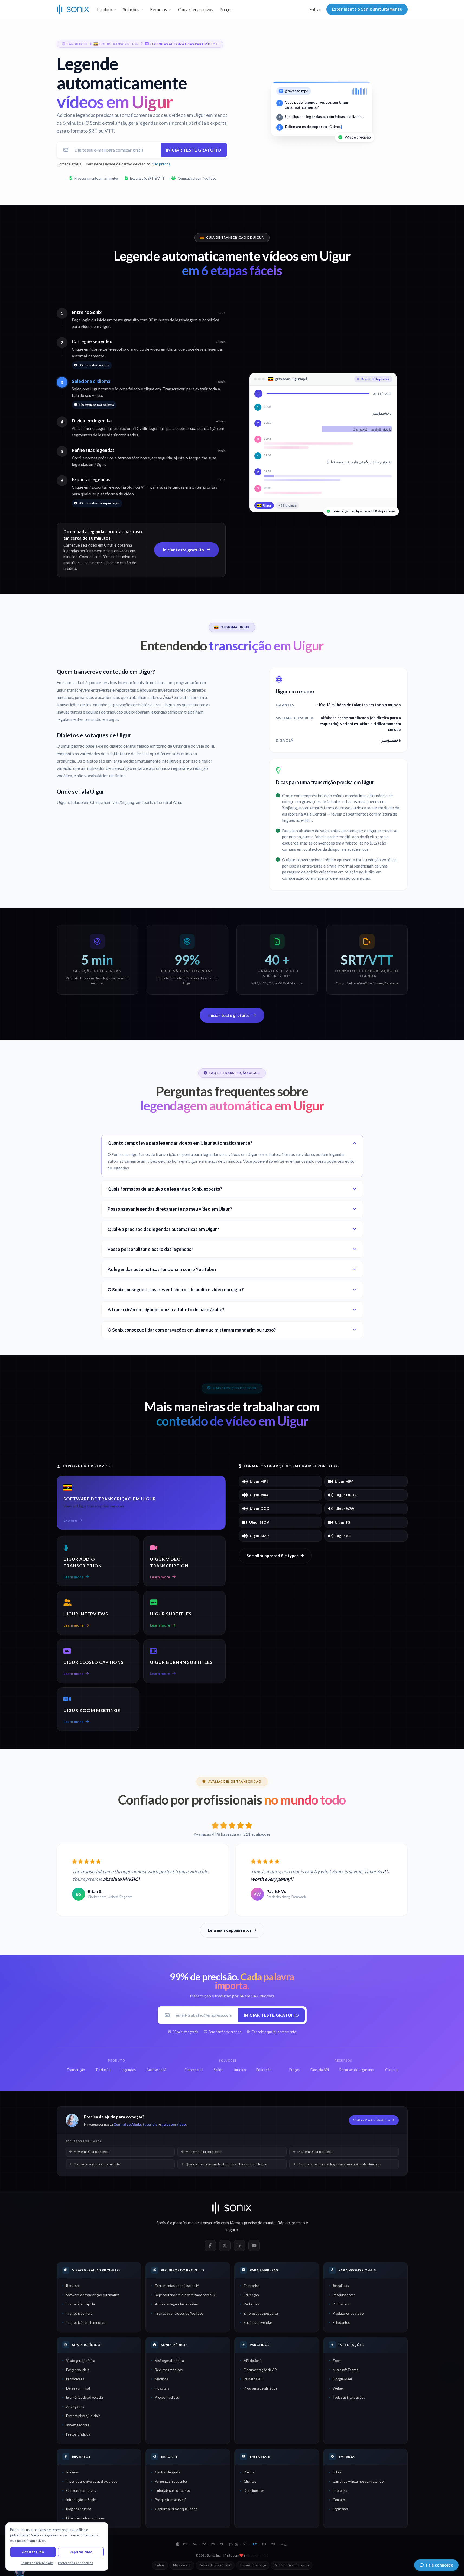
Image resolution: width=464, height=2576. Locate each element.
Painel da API (254, 2379)
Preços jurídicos (78, 2434)
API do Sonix (253, 2361)
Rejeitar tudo (81, 2552)
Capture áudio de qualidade (176, 2509)
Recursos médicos (169, 2370)
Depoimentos (254, 2490)
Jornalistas (341, 2286)
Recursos (73, 2286)
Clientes (250, 2481)
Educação (251, 2295)
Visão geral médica (169, 2361)
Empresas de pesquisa (261, 2313)
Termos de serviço (253, 2565)
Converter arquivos (196, 9)
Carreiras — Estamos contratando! (359, 2481)
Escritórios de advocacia (85, 2397)
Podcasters (341, 2304)
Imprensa (340, 2490)
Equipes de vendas (258, 2322)
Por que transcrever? (171, 2500)
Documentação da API (261, 2370)
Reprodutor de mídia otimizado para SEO (186, 2295)
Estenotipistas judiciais (83, 2416)
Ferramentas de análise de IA (177, 2286)
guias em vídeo (174, 2124)
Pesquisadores (344, 2295)
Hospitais (162, 2388)
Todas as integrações (349, 2397)
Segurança (341, 2509)
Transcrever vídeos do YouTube (179, 2313)
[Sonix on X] (225, 2246)
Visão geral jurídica (81, 2361)
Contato (339, 2500)
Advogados (75, 2407)
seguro (232, 2230)
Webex (338, 2388)
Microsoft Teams (345, 2370)
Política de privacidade (215, 2565)
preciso (298, 2223)
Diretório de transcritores (85, 2518)
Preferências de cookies (292, 2565)
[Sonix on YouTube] (254, 2246)
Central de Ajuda (127, 2124)
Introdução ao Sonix (81, 2500)
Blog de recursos (79, 2509)
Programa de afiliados (260, 2388)
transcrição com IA (217, 2223)
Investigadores (78, 2425)
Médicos (161, 2379)
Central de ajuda (168, 2472)
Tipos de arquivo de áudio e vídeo (92, 2481)
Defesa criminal (78, 2388)
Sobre (337, 2472)
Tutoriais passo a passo (172, 2490)
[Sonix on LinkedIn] (239, 2246)
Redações (251, 2304)
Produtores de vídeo (348, 2313)
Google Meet (342, 2379)
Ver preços (161, 164)
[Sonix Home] (73, 9)
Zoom (337, 2361)
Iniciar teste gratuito (194, 150)
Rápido (284, 2223)
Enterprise (252, 2286)
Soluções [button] (131, 9)
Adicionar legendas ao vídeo (176, 2304)
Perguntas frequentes (171, 2481)
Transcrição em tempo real (86, 2322)
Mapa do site (182, 2565)
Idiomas (72, 2472)
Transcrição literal (80, 2313)
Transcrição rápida (80, 2304)
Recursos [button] (158, 9)
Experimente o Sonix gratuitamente (367, 9)
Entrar (315, 9)
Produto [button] (105, 9)
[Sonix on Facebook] (210, 2246)
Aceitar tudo (33, 2552)
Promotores (75, 2379)
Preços (226, 9)
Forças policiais (78, 2370)
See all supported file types (272, 1556)
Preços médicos (167, 2397)
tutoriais (150, 2124)
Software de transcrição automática (93, 2295)
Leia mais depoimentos (230, 1930)
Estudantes (341, 2322)
